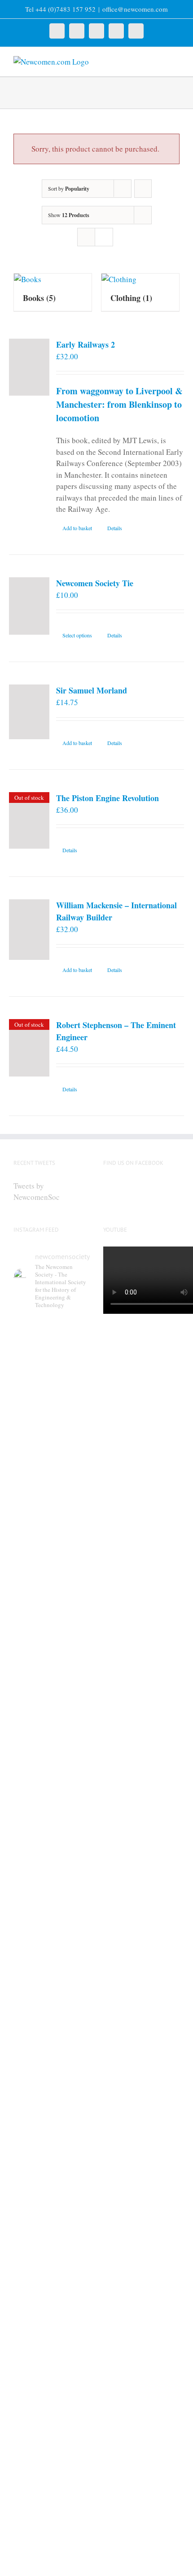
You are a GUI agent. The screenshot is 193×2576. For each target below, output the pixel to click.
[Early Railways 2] (29, 367)
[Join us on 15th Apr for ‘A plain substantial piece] (52, 2258)
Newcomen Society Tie (95, 583)
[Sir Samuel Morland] (29, 712)
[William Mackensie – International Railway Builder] (29, 930)
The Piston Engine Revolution (107, 798)
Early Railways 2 (86, 344)
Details (115, 528)
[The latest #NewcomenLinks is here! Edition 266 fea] (52, 1428)
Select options (77, 635)
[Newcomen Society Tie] (29, 606)
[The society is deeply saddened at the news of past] (52, 2059)
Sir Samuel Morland (92, 690)
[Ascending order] (143, 189)
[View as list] (104, 237)
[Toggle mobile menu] (176, 61)
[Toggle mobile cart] (160, 61)
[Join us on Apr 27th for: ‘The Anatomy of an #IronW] (52, 1872)
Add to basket (77, 528)
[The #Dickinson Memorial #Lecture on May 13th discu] (52, 1656)
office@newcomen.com (135, 9)
